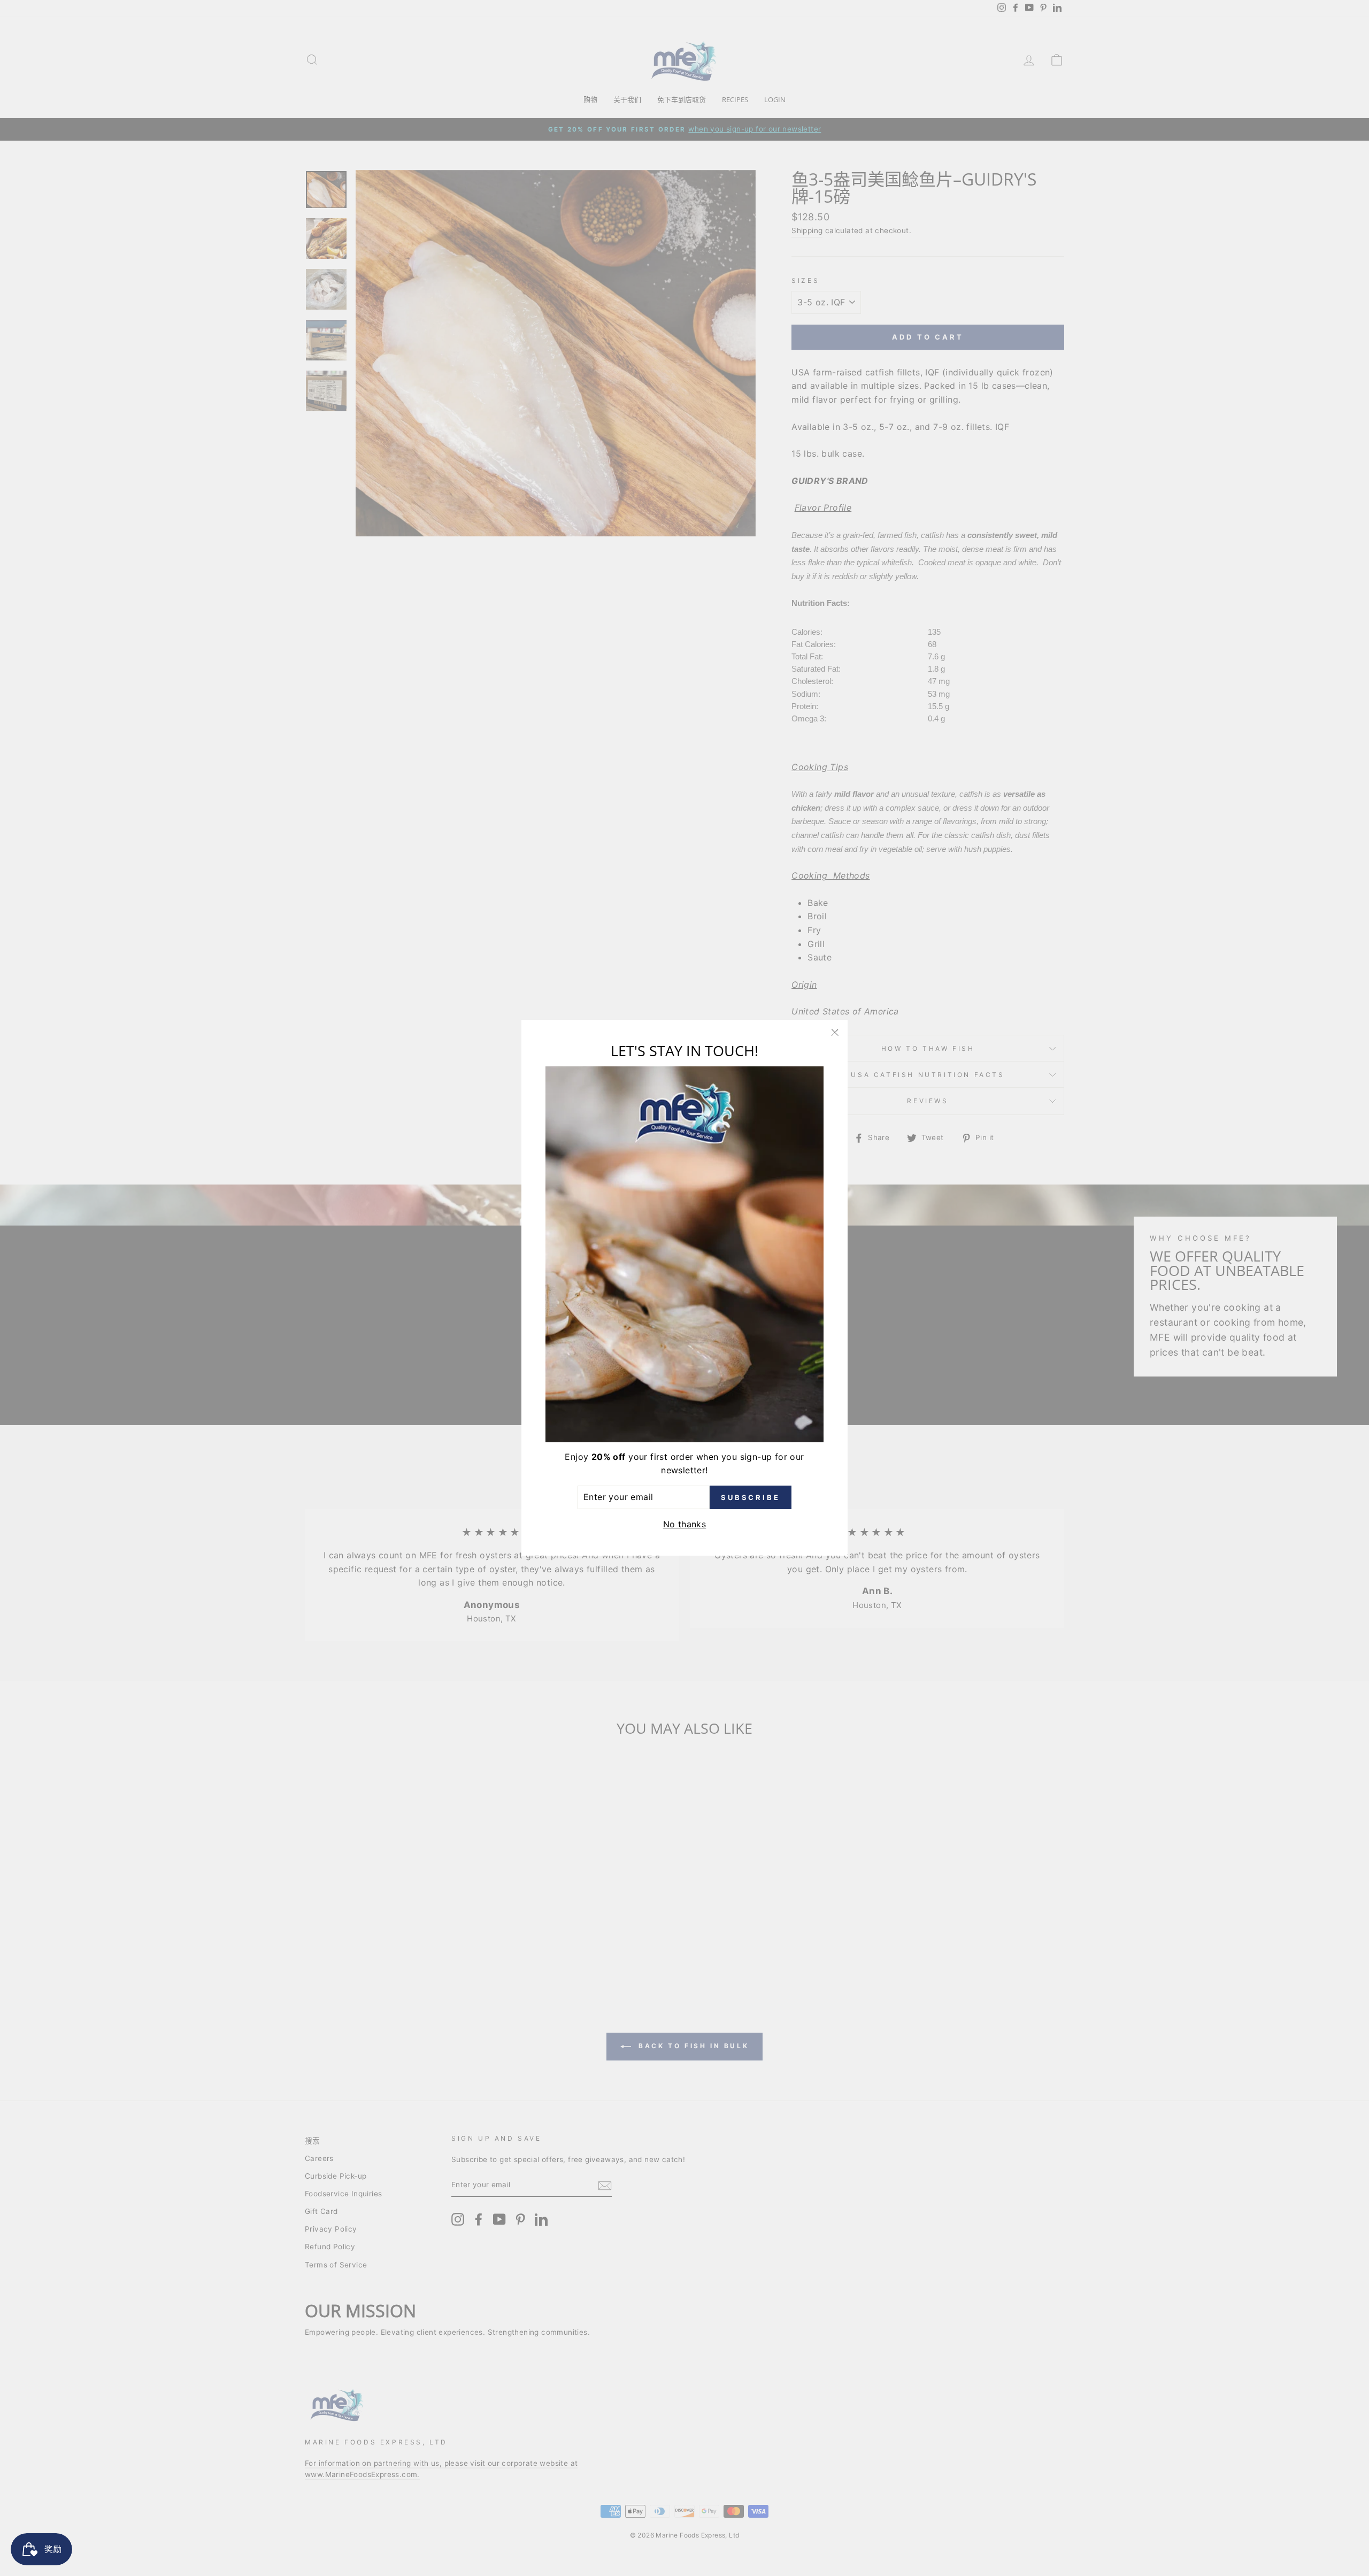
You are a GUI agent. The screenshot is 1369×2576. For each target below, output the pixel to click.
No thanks (685, 1524)
